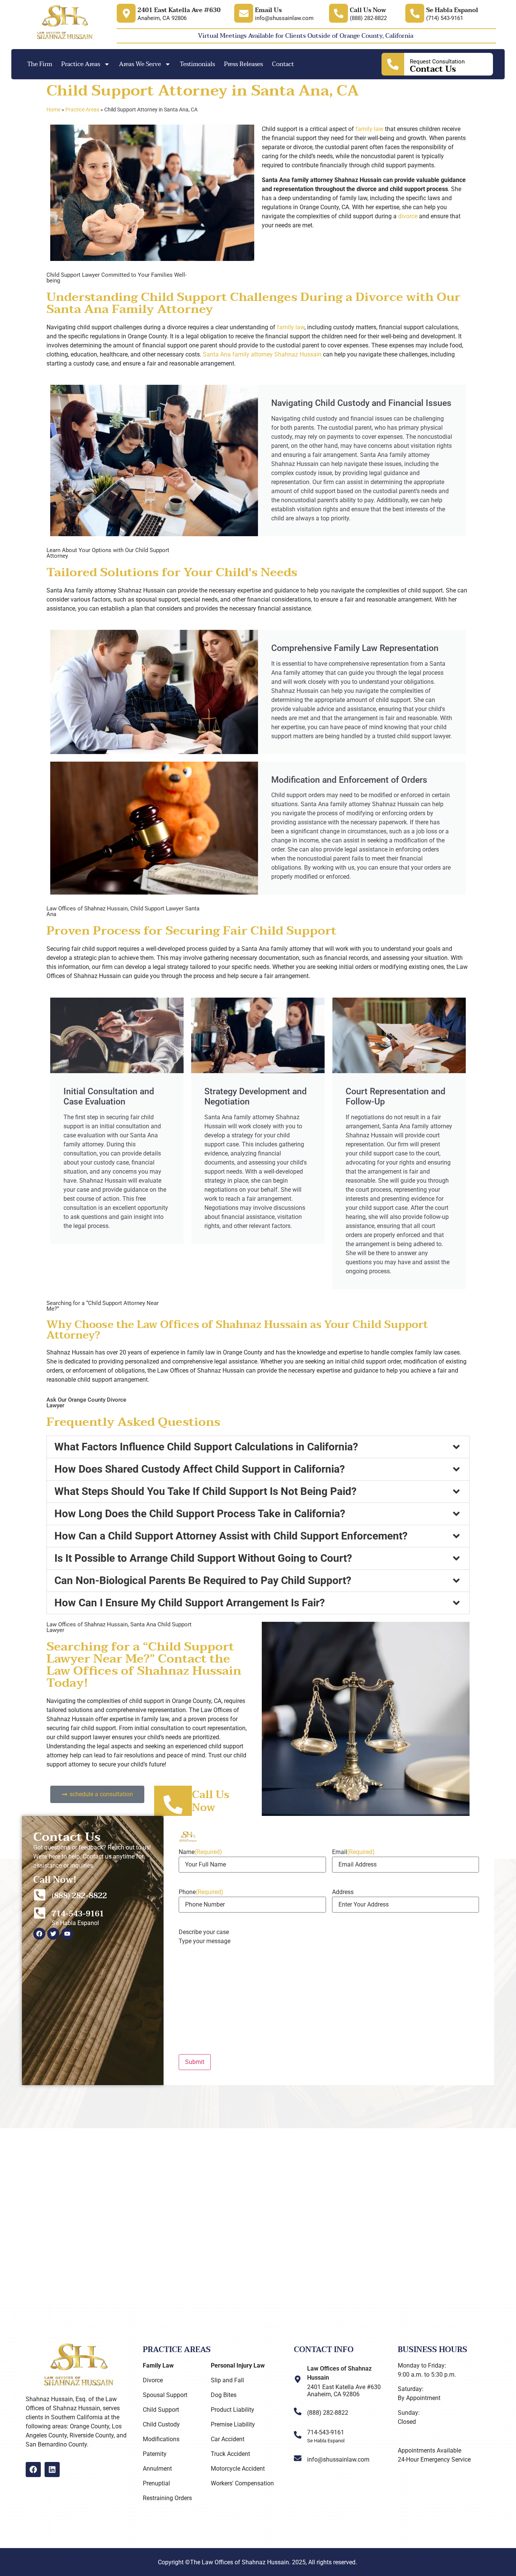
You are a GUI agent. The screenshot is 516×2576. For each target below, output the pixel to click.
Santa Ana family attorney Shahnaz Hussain (262, 354)
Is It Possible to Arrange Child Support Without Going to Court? (203, 1558)
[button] (258, 1447)
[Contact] (393, 64)
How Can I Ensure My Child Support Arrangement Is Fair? (190, 1603)
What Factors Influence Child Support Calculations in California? (206, 1447)
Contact (283, 64)
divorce (408, 216)
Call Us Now (368, 10)
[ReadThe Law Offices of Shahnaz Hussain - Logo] (65, 23)
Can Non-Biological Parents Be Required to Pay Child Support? (203, 1580)
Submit (195, 2062)
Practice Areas (81, 64)
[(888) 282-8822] (40, 1895)
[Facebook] (33, 2470)
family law (369, 129)
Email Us (268, 10)
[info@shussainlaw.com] (298, 2458)
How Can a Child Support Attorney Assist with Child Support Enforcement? (231, 1536)
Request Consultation (437, 62)
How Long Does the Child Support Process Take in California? (200, 1514)
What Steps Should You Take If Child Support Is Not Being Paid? (205, 1491)
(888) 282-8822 (79, 1896)
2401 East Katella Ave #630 (179, 10)
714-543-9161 (78, 1914)
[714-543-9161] (40, 1913)
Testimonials (197, 64)
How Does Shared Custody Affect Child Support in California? (200, 1469)
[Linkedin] (52, 2470)
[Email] (126, 13)
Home (53, 110)
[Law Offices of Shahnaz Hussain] (298, 2379)
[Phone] (338, 13)
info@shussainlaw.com (338, 2460)
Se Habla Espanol (452, 10)
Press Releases (243, 64)
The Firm (40, 64)
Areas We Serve (140, 64)
